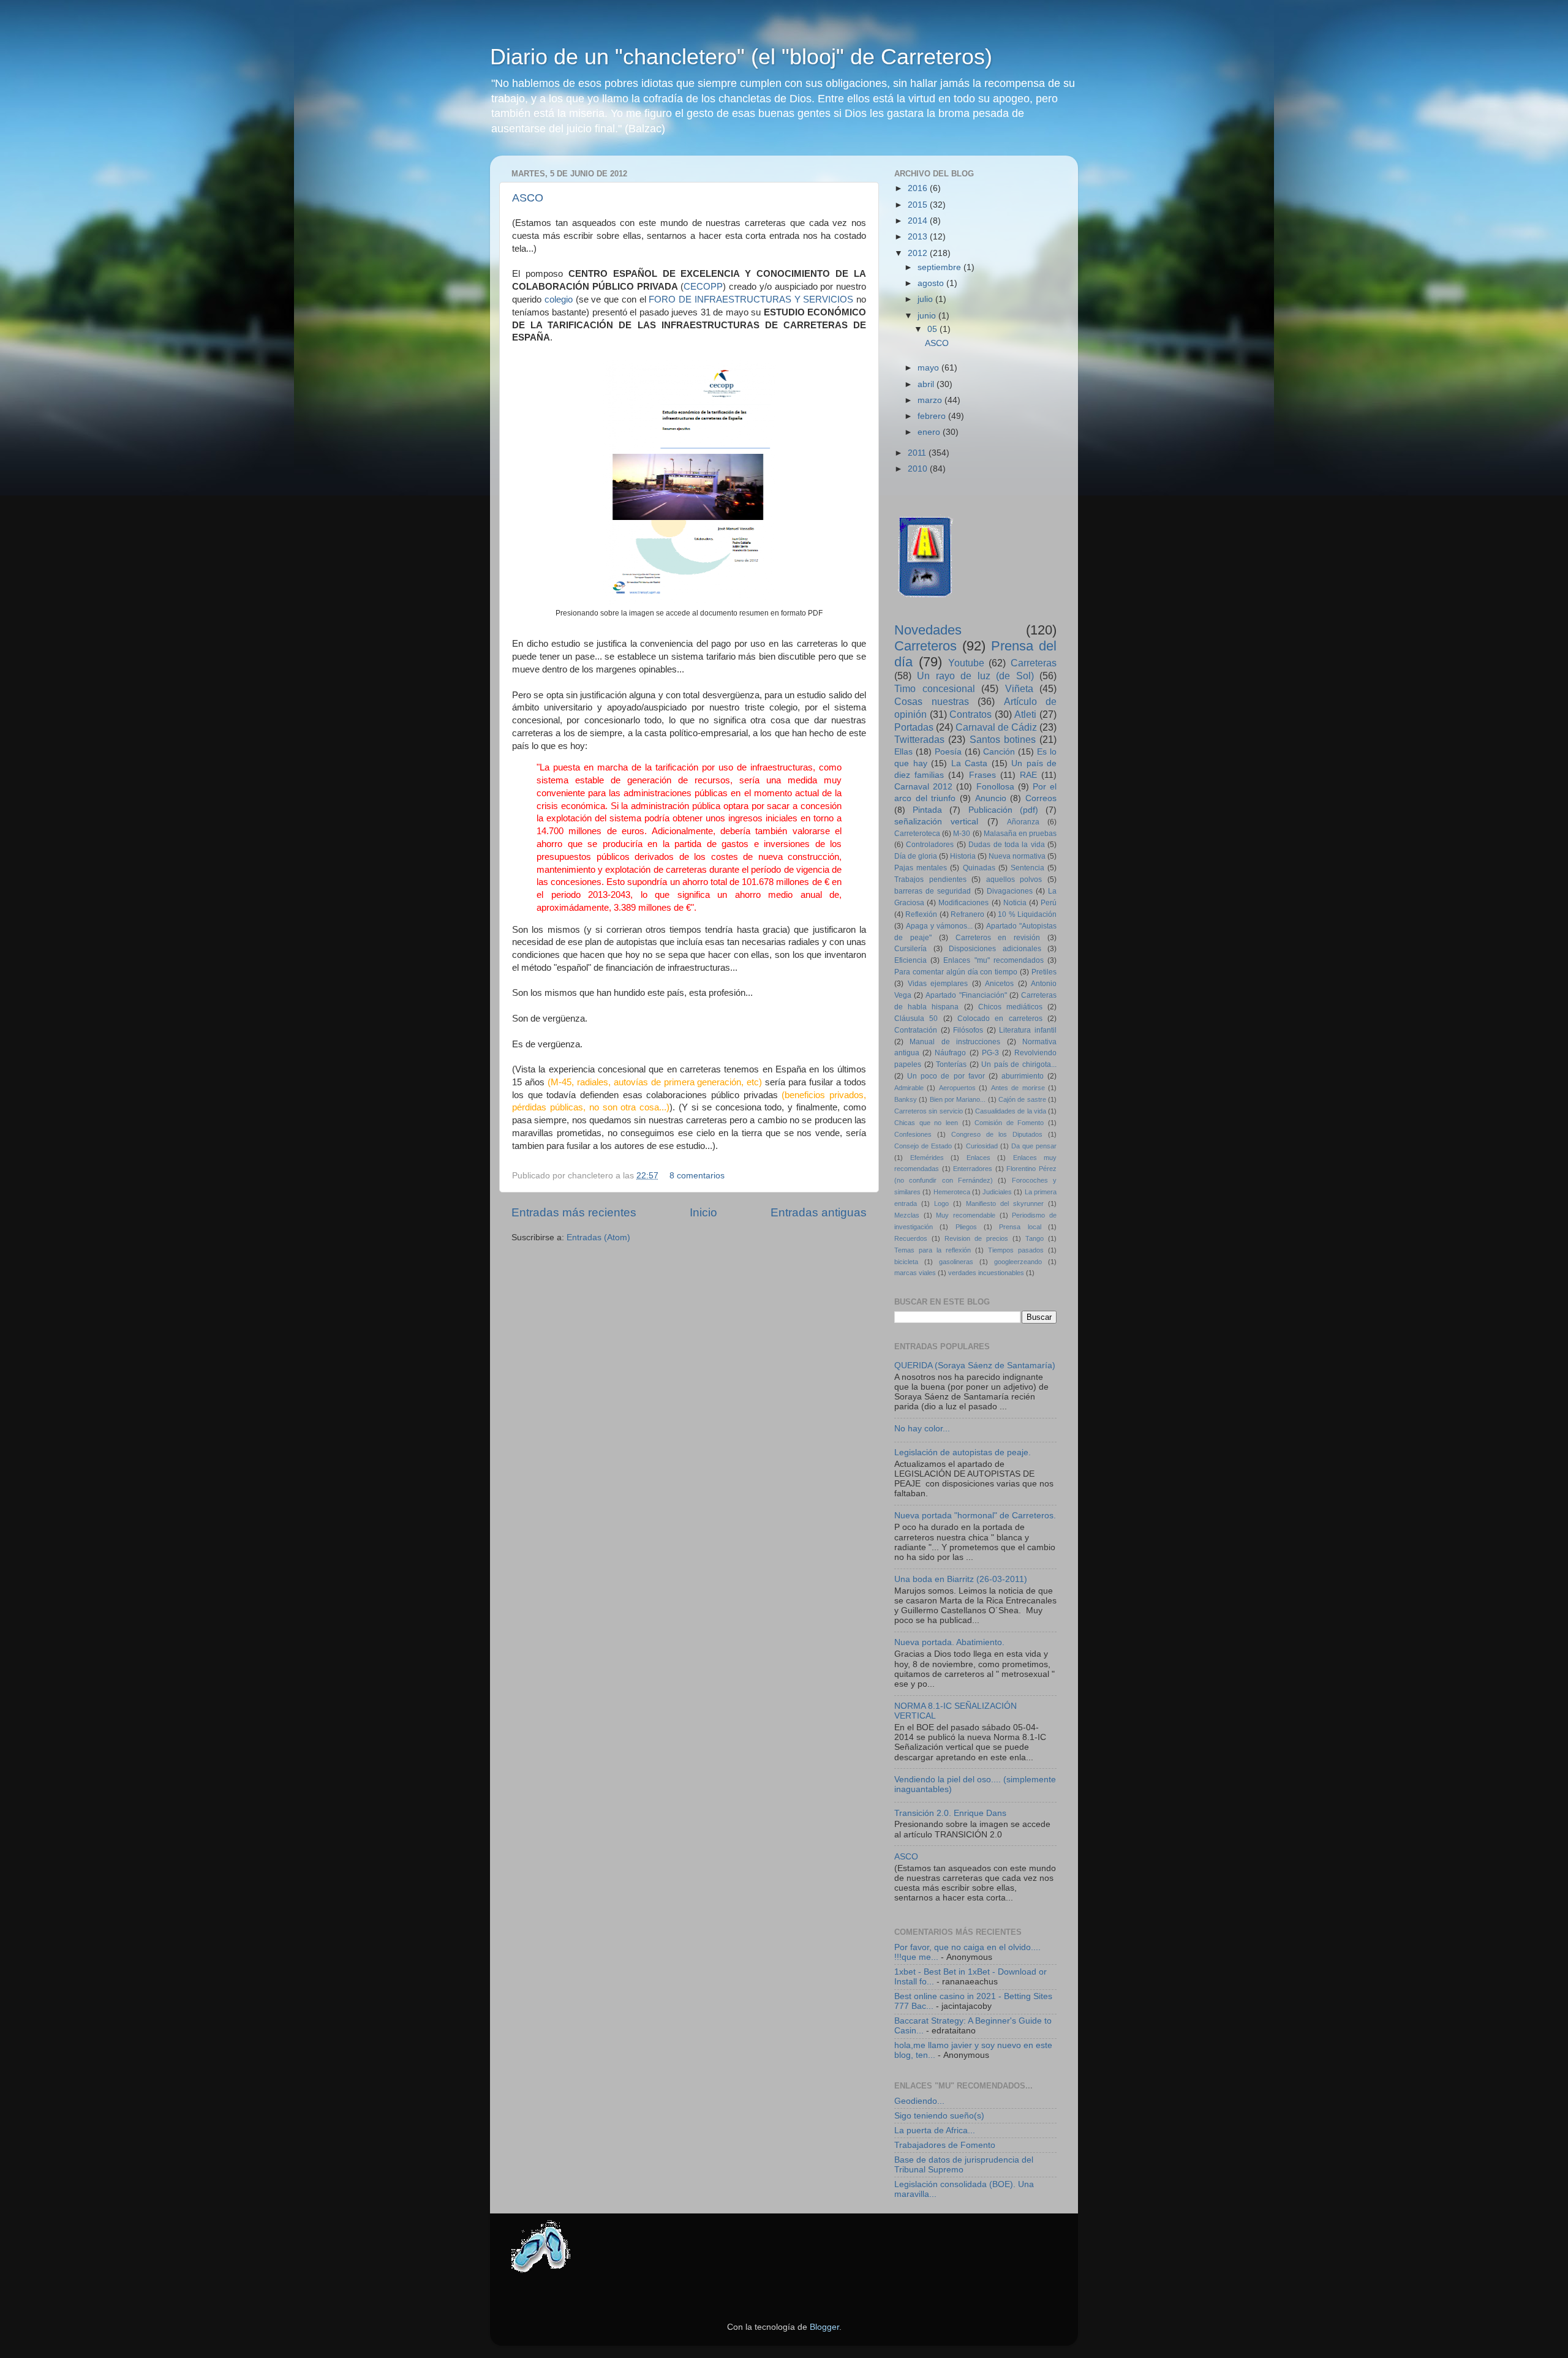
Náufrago (950, 1053)
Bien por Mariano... (958, 1099)
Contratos (971, 714)
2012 (919, 253)
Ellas (903, 752)
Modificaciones (963, 903)
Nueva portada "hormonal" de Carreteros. (975, 1516)
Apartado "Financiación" (966, 995)
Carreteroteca (917, 834)
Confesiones (913, 1134)
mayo (929, 368)
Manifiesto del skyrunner (1005, 1203)
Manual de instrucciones (955, 1042)
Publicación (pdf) (1003, 810)
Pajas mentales (921, 868)
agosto (932, 283)
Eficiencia (910, 960)
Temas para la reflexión (933, 1250)
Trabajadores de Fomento (945, 2145)
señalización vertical (936, 822)
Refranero (967, 914)
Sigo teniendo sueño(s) (939, 2116)
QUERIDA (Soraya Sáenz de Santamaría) (975, 1365)
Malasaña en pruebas (1020, 834)
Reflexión (921, 914)
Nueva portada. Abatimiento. (949, 1642)
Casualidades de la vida (1011, 1111)
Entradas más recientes (574, 1212)
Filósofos (968, 1030)
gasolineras (956, 1262)
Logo (941, 1203)
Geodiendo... (919, 2101)
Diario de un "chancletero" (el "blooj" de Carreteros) (741, 57)
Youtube (966, 663)
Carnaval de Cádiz (996, 727)
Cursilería (910, 949)
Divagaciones (1010, 891)
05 (933, 329)
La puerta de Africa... (935, 2130)
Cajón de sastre (1022, 1099)
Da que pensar (1034, 1146)
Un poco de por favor (946, 1076)
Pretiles (1044, 972)
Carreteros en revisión (998, 938)
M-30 (962, 834)
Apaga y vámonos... (939, 926)
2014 (919, 221)
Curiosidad (982, 1146)
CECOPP (703, 287)
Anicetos (999, 984)
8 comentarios (697, 1176)
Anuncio (991, 798)
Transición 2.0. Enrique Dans (950, 1813)
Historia (963, 856)
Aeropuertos (957, 1088)
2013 (919, 237)
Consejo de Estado (923, 1146)
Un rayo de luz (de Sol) (975, 676)
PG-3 (990, 1053)
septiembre (940, 267)
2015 (919, 205)
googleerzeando (1018, 1262)
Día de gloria (916, 856)
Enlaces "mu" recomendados (993, 960)
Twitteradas (919, 739)
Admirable (909, 1088)
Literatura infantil (1028, 1030)
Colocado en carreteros (1000, 1019)
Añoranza (1023, 822)
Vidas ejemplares (938, 984)
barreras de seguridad (933, 891)
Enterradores (973, 1169)
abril (927, 384)
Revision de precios (976, 1238)
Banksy (906, 1099)
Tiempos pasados (1016, 1250)
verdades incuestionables (986, 1273)
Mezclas (907, 1215)
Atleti (1025, 714)
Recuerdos (911, 1238)
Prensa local (1020, 1227)
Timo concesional (935, 688)
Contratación (916, 1030)
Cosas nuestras (932, 701)
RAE (1028, 775)
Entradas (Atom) (598, 1237)
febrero (933, 416)
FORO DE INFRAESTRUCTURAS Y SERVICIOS (751, 299)
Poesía (948, 752)
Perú (1049, 903)
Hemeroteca (952, 1192)
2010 (919, 469)
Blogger (824, 2327)
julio (926, 299)
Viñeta (1019, 688)
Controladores (930, 845)
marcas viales (915, 1273)
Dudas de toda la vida (1007, 845)
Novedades (928, 630)
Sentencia (1027, 868)
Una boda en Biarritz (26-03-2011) (961, 1579)
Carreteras (1034, 663)
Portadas (914, 727)
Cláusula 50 (916, 1019)
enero (930, 432)
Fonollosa (995, 787)
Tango (1035, 1238)
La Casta (970, 763)
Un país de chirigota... (1019, 1064)
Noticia (1015, 903)
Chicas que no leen (926, 1123)
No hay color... (922, 1429)
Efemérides (927, 1158)
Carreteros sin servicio (929, 1111)
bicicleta (906, 1262)
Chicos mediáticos (1010, 1007)
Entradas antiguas (819, 1212)
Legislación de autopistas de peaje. (963, 1452)
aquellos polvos (1014, 880)
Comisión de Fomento (1009, 1123)
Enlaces (978, 1158)
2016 (919, 188)
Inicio (703, 1212)
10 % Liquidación (1027, 914)
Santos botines (1003, 739)
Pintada (927, 810)
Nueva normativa (1017, 856)
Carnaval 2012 (923, 787)
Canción (999, 752)
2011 (918, 453)
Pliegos (966, 1227)
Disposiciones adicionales (995, 949)
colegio (559, 299)
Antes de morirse (1018, 1088)
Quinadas (979, 868)
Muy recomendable (966, 1215)
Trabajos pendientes (930, 880)
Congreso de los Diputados (997, 1134)
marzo (931, 400)
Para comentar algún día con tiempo (956, 972)
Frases (982, 775)
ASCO (528, 198)
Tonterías (951, 1064)
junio (928, 316)
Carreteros (925, 646)
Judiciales (997, 1192)
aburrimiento (1023, 1076)
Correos (1041, 798)
